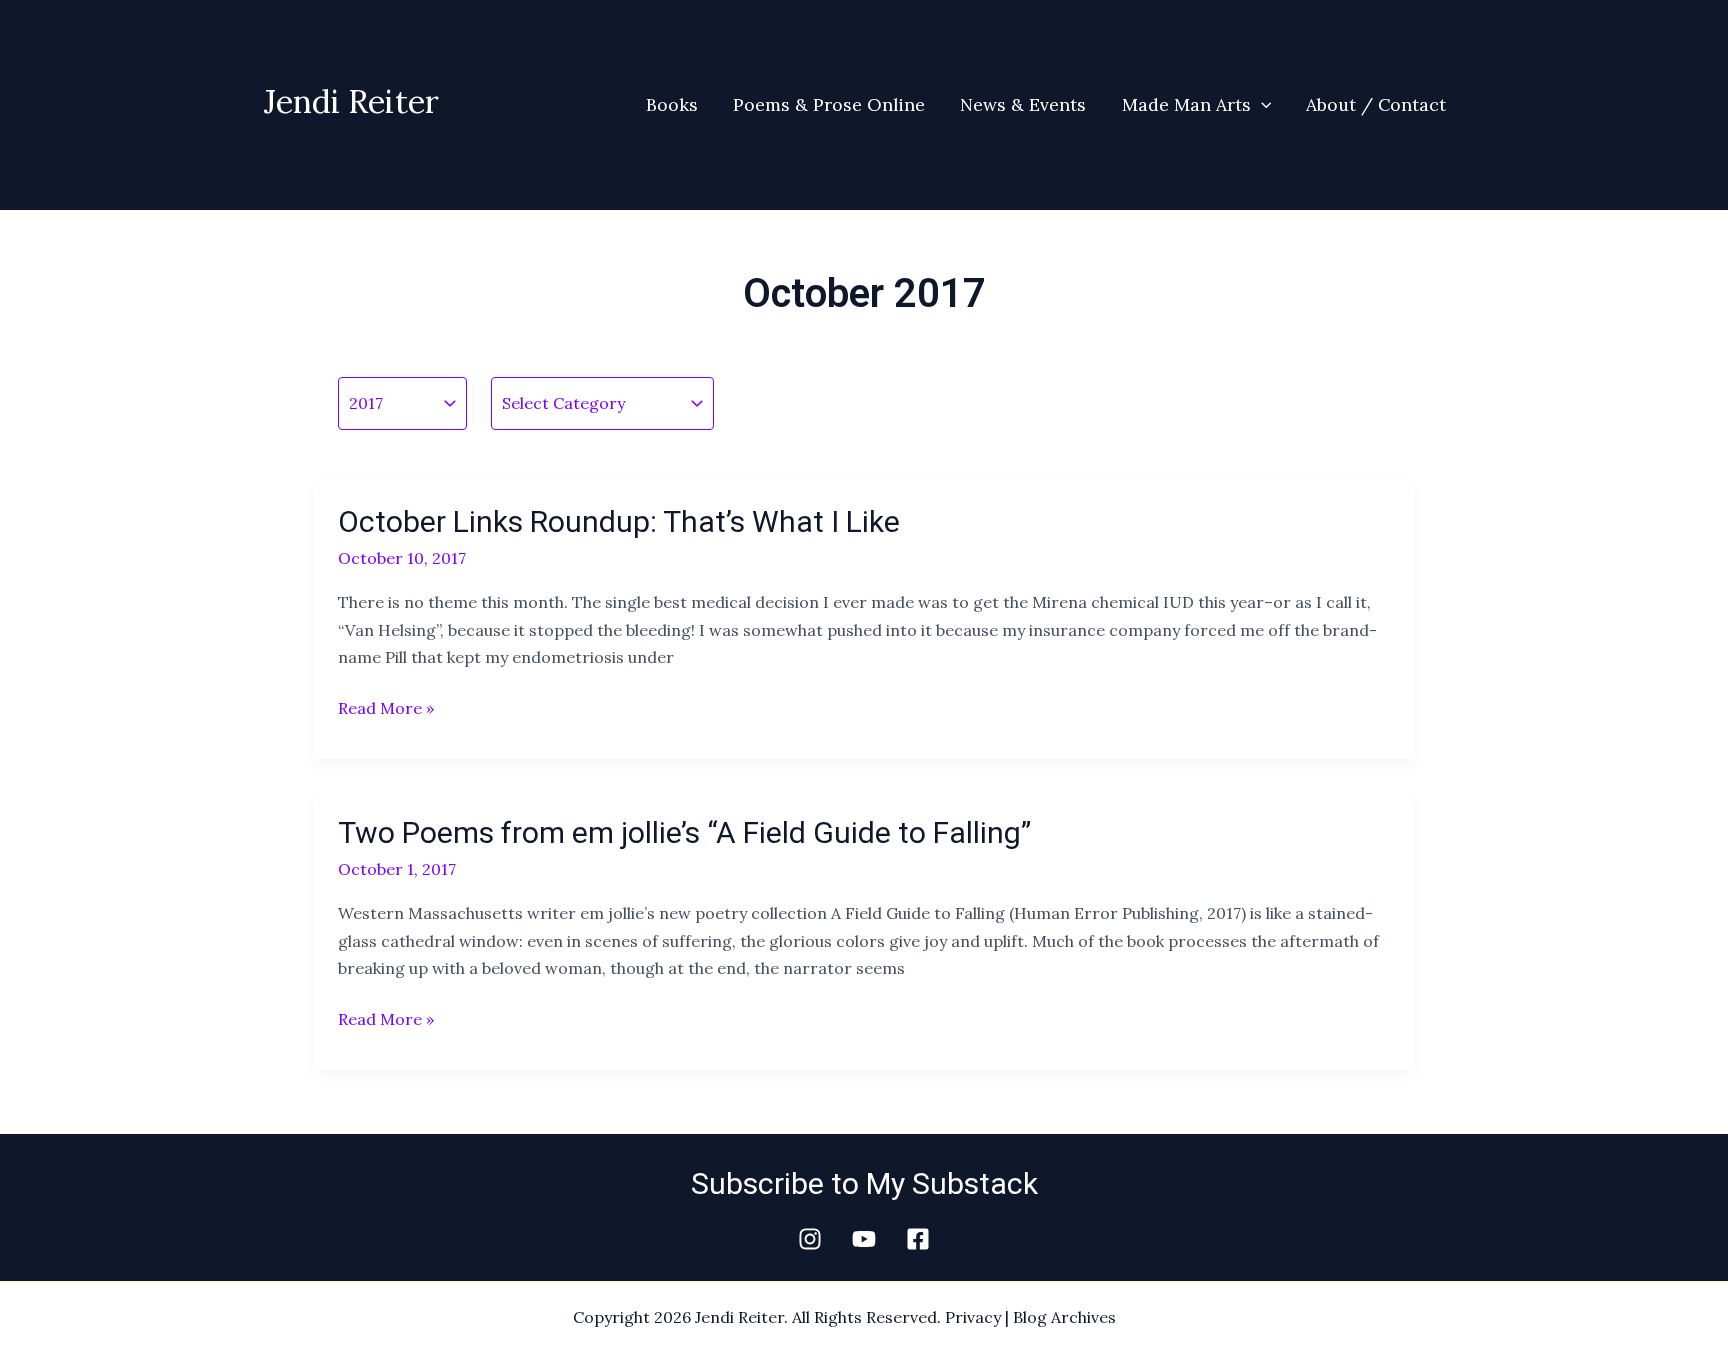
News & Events (1023, 104)
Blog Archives (1064, 1317)
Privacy (973, 1317)
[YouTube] (864, 1239)
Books (672, 104)
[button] (1261, 105)
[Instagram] (810, 1239)
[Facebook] (918, 1239)
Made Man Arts (1186, 104)
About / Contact (1376, 104)
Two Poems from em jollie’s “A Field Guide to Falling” (684, 832)
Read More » (386, 706)
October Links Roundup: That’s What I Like (619, 521)
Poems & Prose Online (829, 104)
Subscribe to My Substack (864, 1183)
